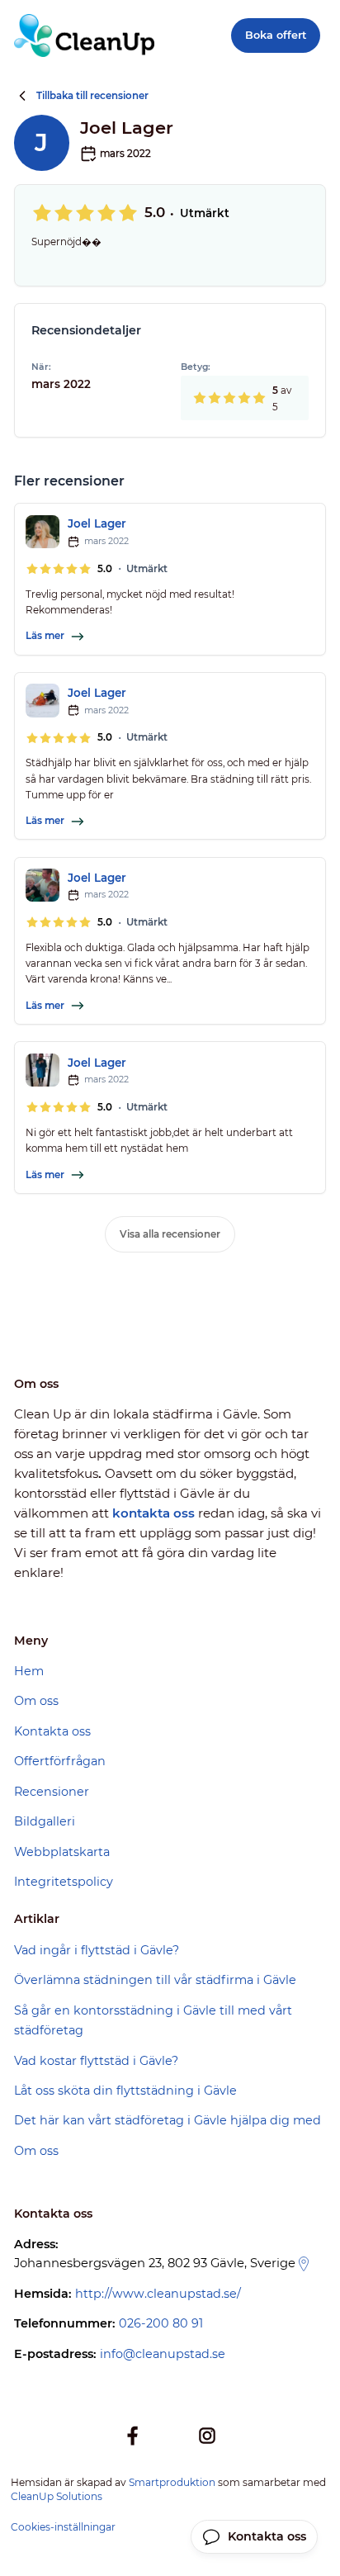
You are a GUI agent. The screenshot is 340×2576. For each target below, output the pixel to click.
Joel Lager (97, 523)
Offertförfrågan (60, 1761)
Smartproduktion (172, 2482)
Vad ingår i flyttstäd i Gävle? (97, 1950)
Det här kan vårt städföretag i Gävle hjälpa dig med (168, 2120)
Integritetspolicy (64, 1882)
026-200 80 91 (161, 2323)
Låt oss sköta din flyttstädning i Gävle (125, 2091)
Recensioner (52, 1792)
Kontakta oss (52, 1731)
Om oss (36, 1701)
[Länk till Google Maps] (304, 2264)
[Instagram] (207, 2436)
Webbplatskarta (62, 1852)
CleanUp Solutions (57, 2496)
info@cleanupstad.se (163, 2354)
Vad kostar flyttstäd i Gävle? (96, 2061)
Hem (29, 1671)
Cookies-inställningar (63, 2527)
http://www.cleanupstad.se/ (158, 2294)
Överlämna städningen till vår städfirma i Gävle (155, 1980)
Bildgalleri (45, 1821)
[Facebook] (133, 2436)
